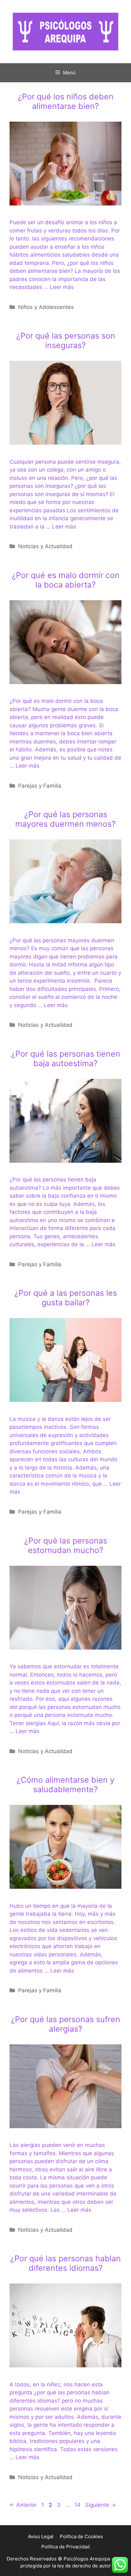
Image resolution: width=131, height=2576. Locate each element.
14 (78, 2505)
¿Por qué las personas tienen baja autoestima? (66, 1059)
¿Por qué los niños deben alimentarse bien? (66, 101)
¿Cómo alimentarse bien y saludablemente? (65, 1785)
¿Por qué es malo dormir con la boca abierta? (66, 580)
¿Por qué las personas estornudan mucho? (66, 1545)
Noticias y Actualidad (45, 546)
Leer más (62, 287)
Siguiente (100, 2505)
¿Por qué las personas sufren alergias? (65, 2024)
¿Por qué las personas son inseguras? (66, 340)
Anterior (23, 2505)
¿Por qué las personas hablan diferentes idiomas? (65, 2263)
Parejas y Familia (40, 786)
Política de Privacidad (65, 2547)
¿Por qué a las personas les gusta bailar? (66, 1298)
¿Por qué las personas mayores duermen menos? (65, 819)
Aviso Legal (41, 2536)
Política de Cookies (81, 2536)
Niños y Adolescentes (46, 307)
